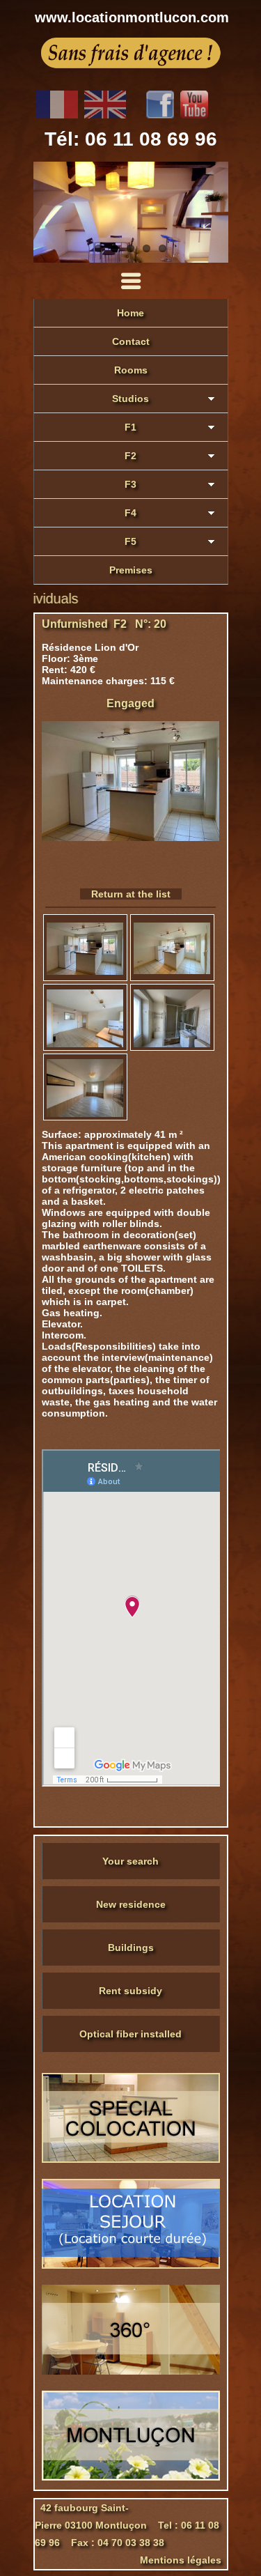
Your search (130, 1861)
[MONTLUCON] (131, 2477)
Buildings (131, 1948)
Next (214, 213)
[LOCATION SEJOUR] (131, 2265)
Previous (47, 213)
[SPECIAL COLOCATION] (131, 2159)
